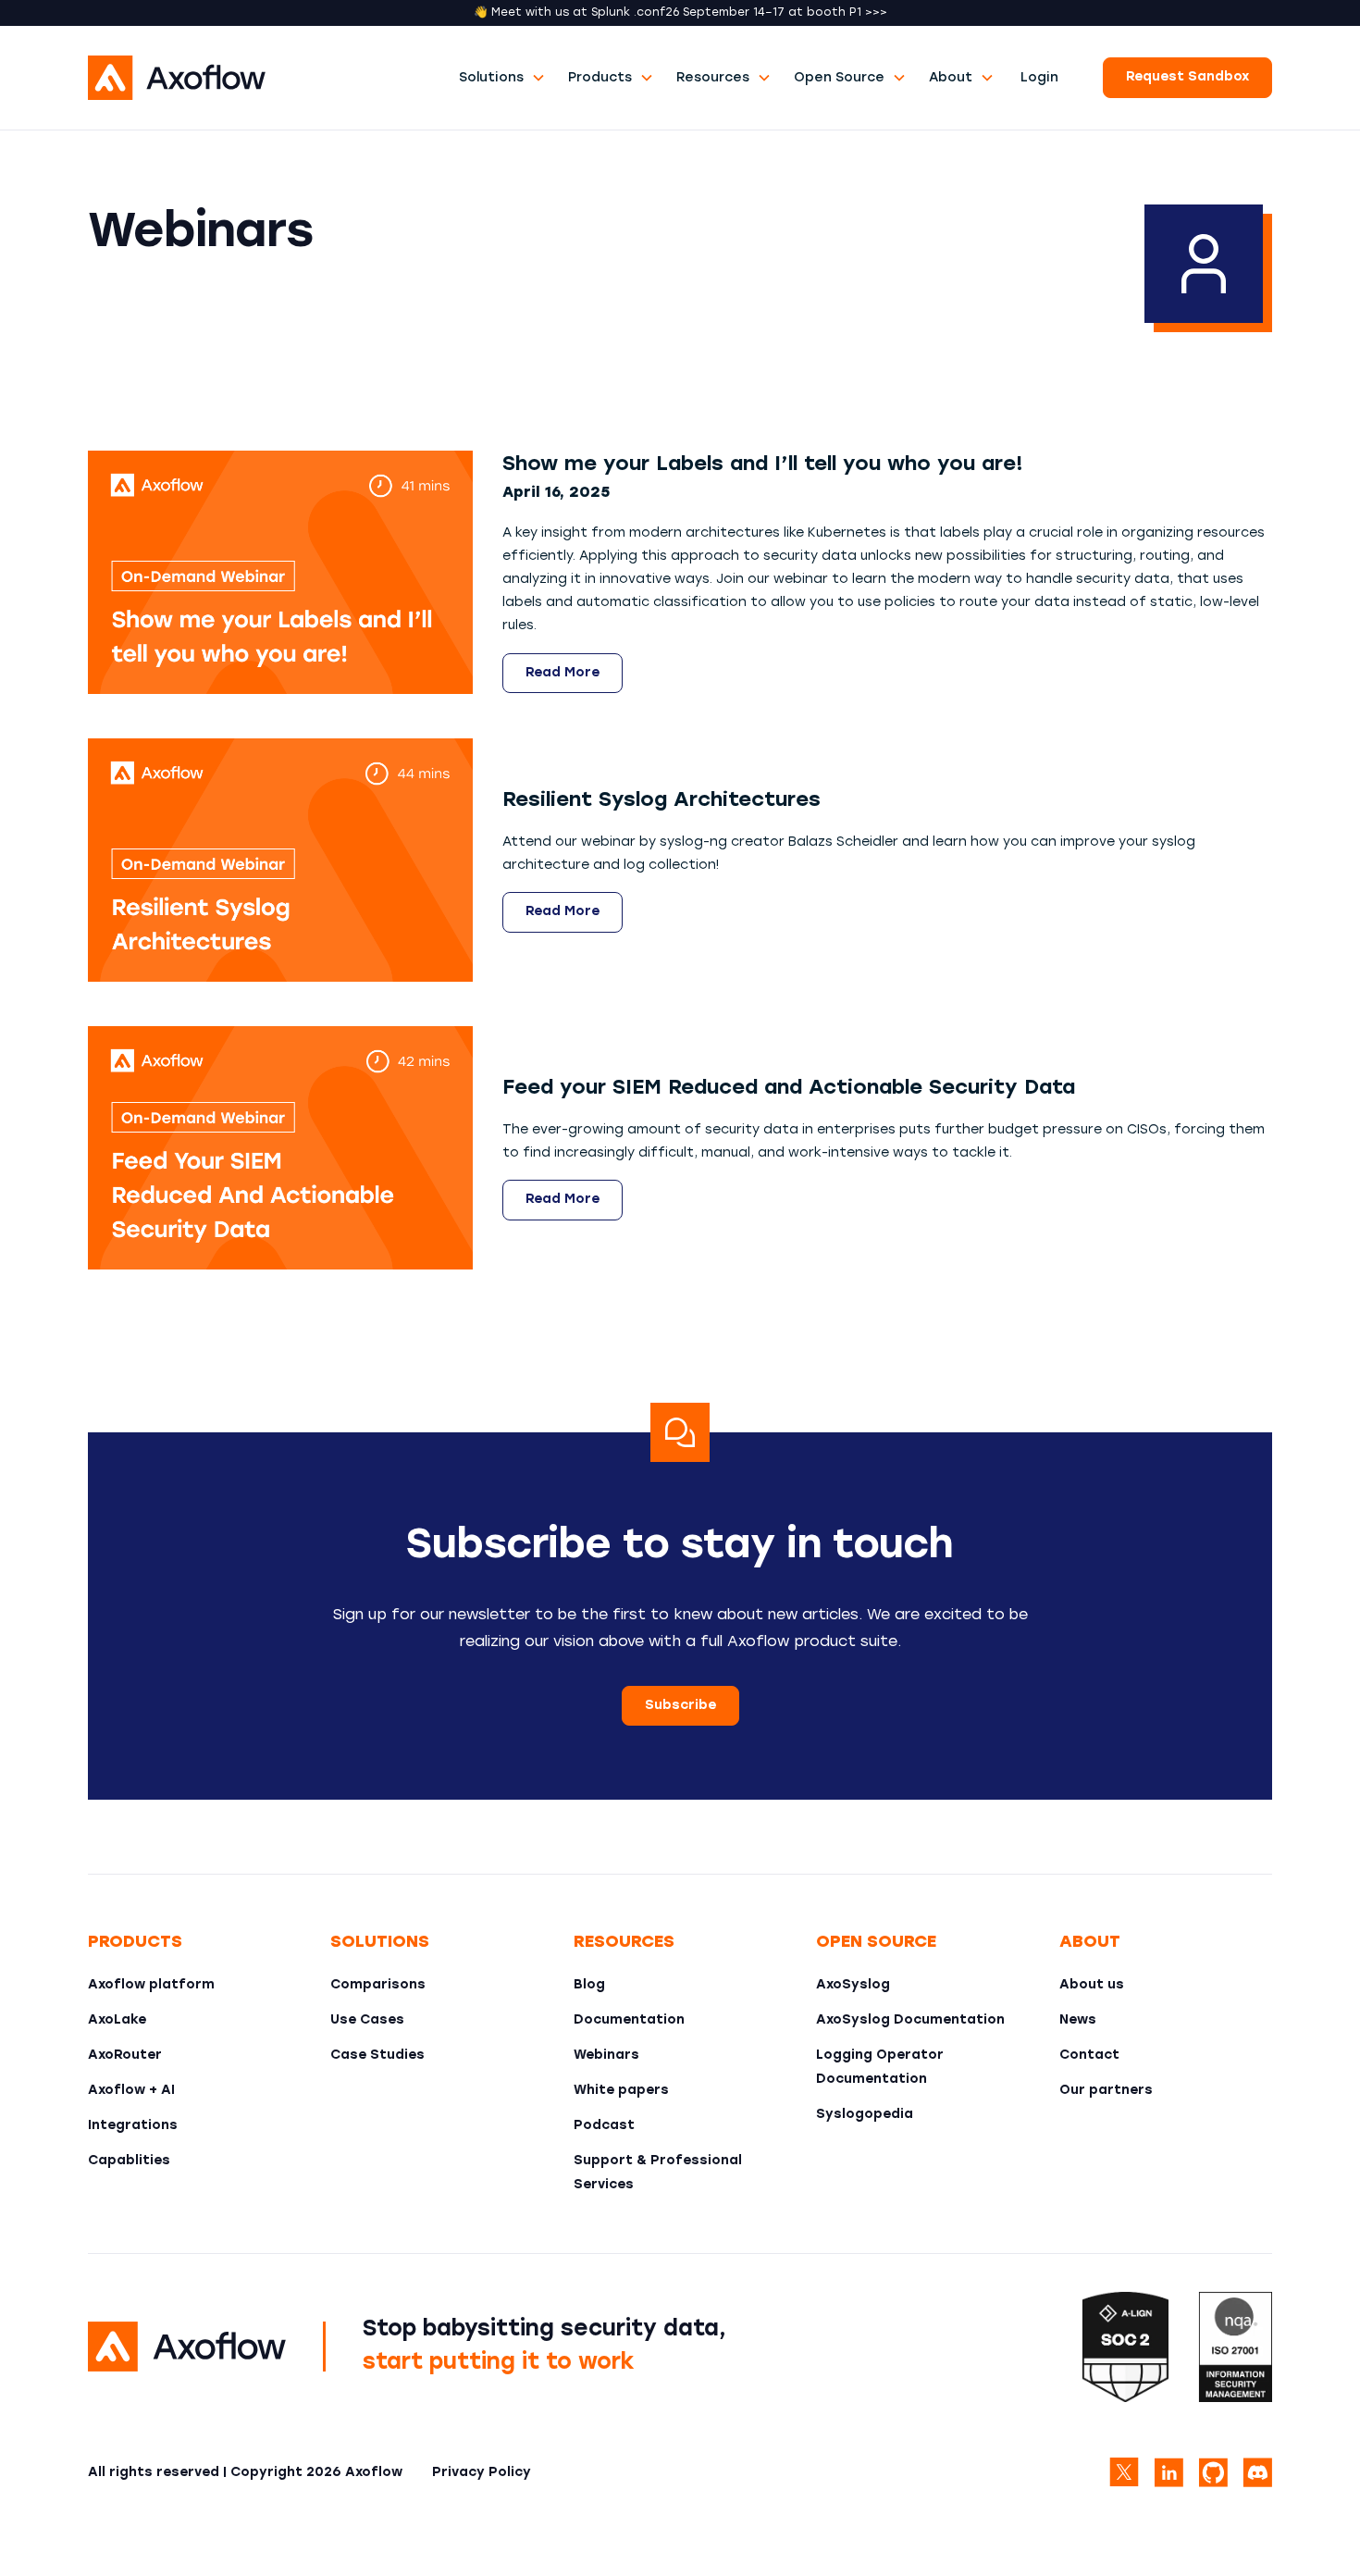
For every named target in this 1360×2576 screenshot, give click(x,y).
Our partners (1106, 2091)
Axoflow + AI (131, 2091)
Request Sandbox (1187, 77)
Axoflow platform (151, 1985)
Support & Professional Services (658, 2173)
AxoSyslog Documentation (910, 2020)
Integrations (133, 2126)
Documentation (629, 2020)
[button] (502, 78)
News (1078, 2020)
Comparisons (378, 1985)
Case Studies (377, 2056)
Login (1039, 78)
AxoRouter (125, 2056)
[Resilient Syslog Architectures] (280, 860)
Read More (563, 673)
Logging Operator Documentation (880, 2068)
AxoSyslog (853, 1985)
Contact (1089, 2056)
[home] (268, 78)
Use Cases (367, 2020)
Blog (589, 1985)
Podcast (604, 2126)
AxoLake (117, 2020)
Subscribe (680, 1706)
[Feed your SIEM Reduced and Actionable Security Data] (280, 1148)
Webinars (606, 2056)
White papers (621, 2091)
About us (1092, 1985)
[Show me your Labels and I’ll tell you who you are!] (280, 572)
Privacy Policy (482, 2473)
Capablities (129, 2161)
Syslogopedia (865, 2115)
